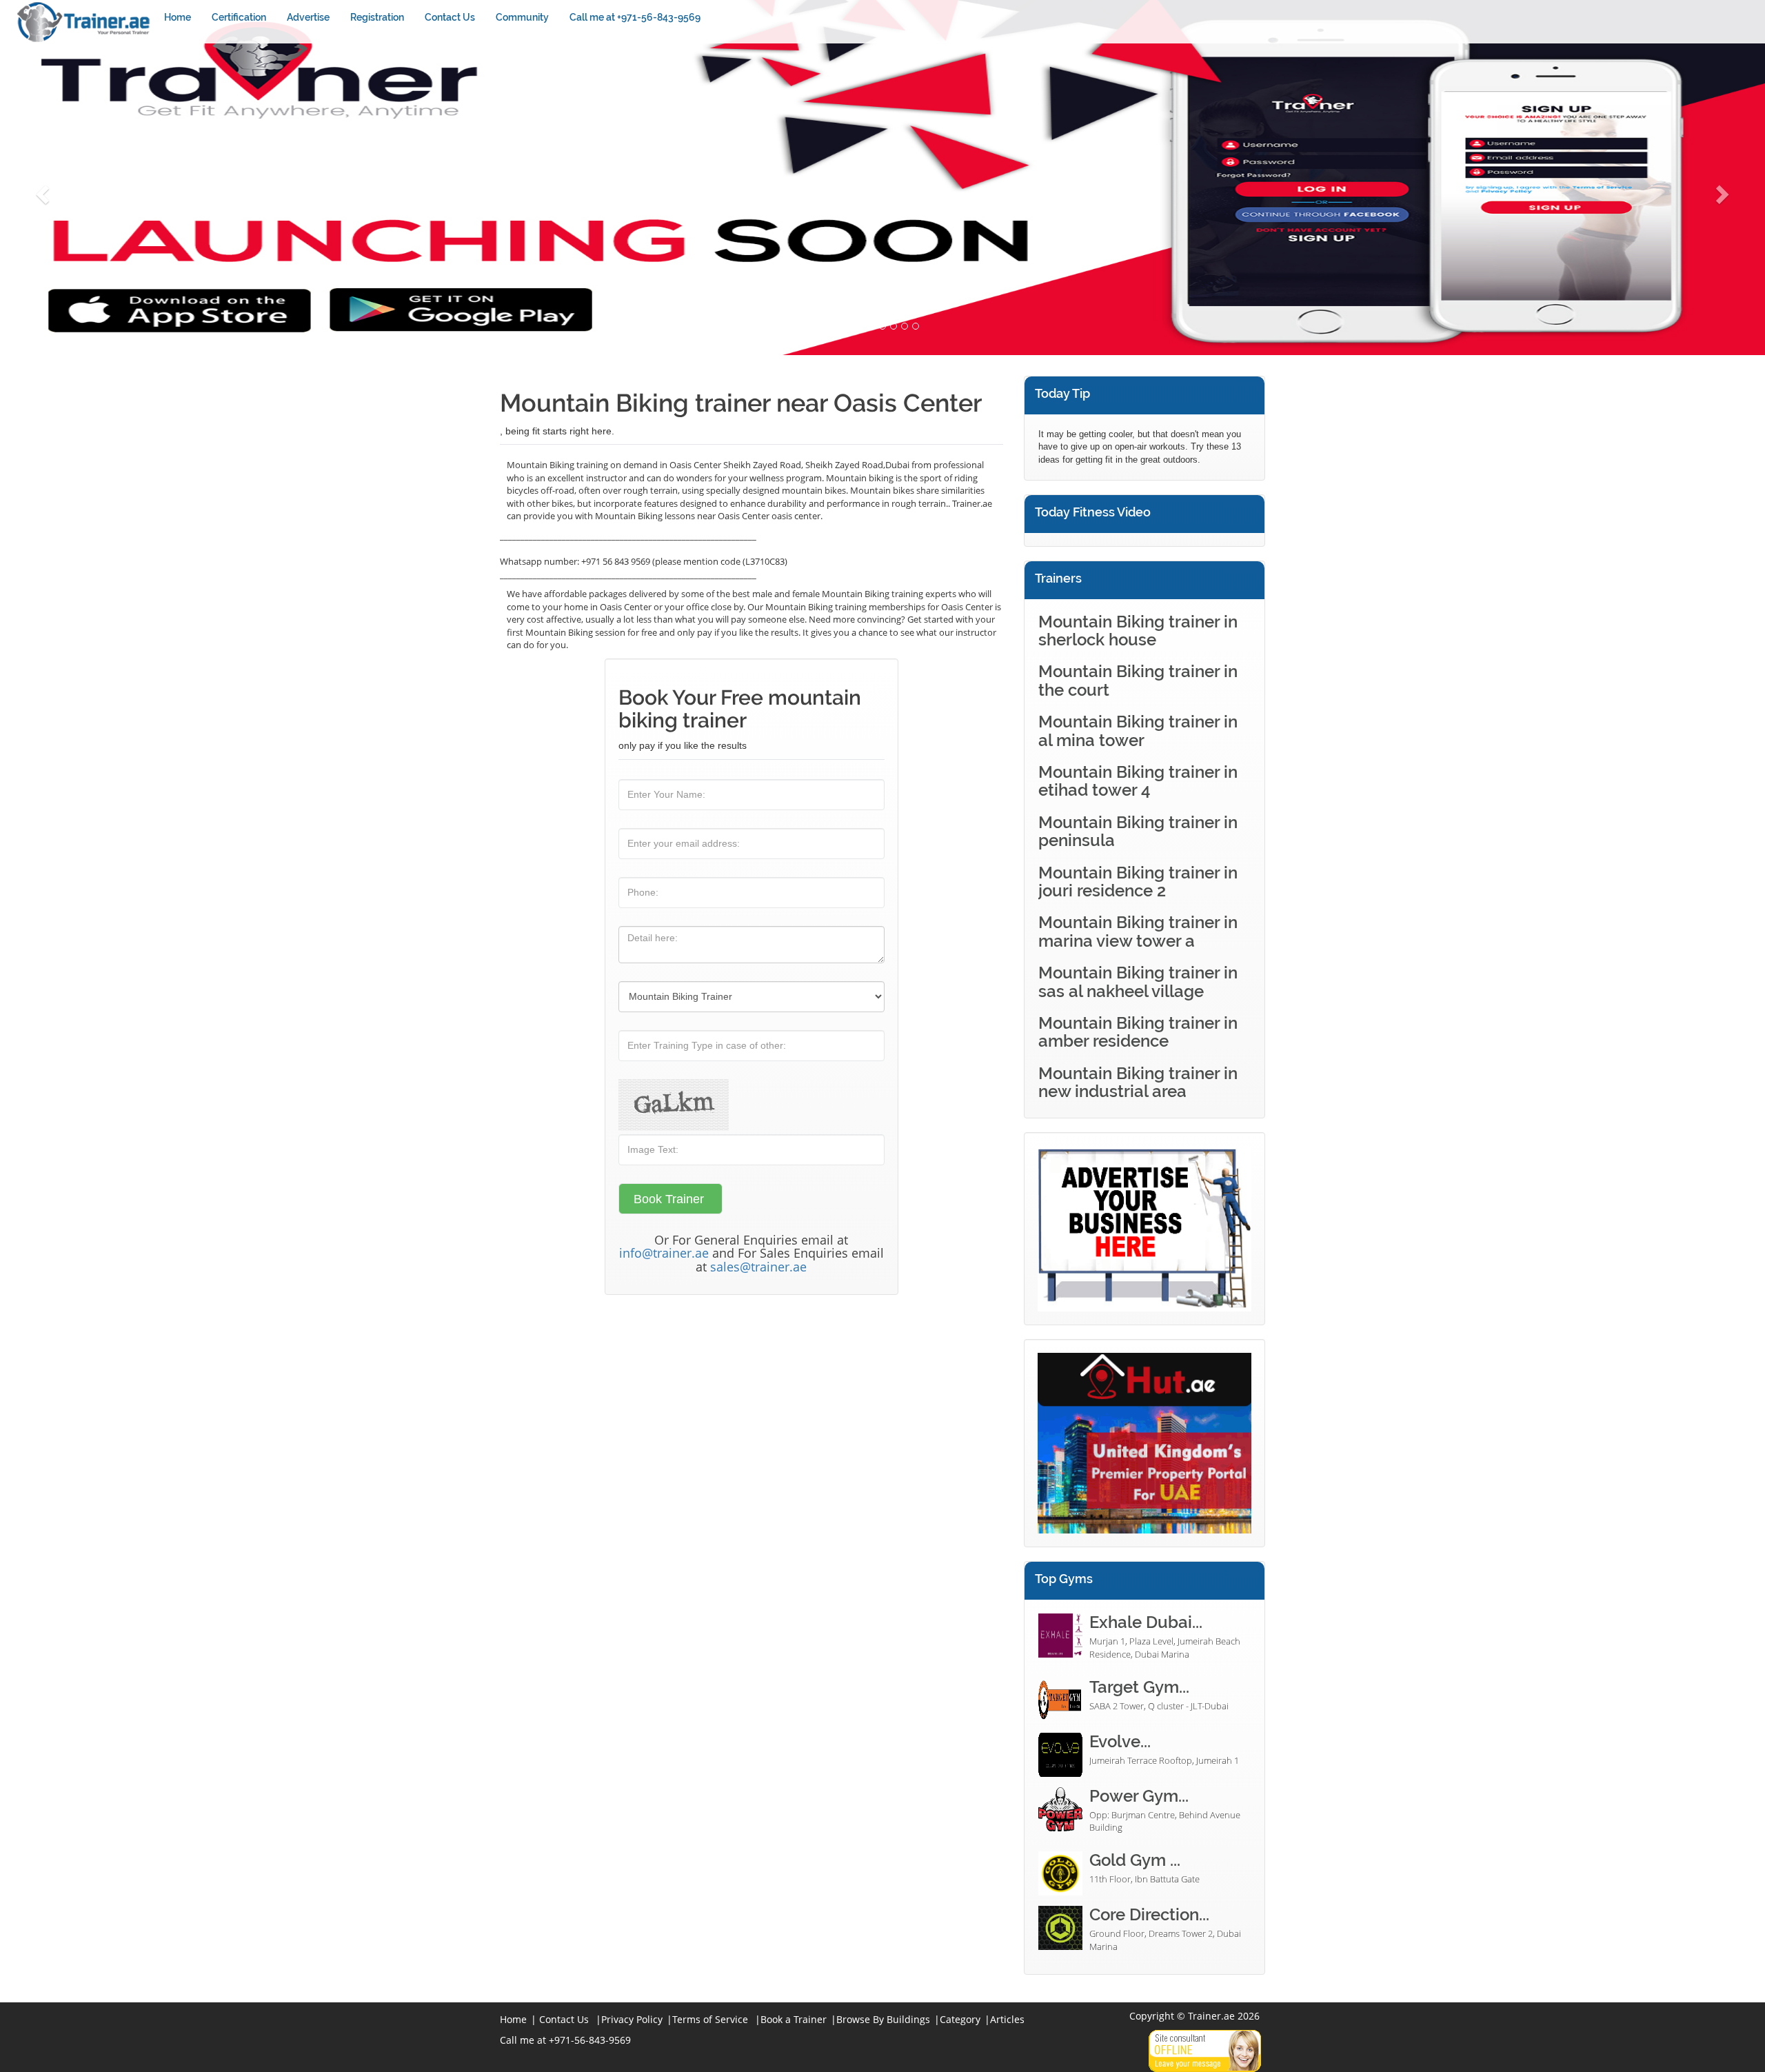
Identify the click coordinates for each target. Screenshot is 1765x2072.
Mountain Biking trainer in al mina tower (1138, 731)
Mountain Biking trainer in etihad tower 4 (1138, 781)
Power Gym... (1139, 1796)
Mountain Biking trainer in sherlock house (1138, 631)
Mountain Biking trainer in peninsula (1138, 831)
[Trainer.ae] (85, 22)
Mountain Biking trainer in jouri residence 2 (1138, 882)
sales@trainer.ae (758, 1267)
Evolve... (1120, 1741)
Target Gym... (1139, 1687)
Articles (1007, 2019)
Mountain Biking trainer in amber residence (1138, 1032)
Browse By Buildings (883, 2019)
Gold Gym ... (1135, 1860)
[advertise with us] (1144, 1228)
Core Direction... (1149, 1914)
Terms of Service (710, 2019)
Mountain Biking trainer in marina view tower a (1138, 931)
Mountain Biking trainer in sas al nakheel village (1138, 982)
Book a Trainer (794, 2019)
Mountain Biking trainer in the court (1138, 680)
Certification (239, 17)
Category (960, 2019)
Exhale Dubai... (1146, 1622)
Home (178, 17)
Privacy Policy (632, 2019)
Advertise (308, 17)
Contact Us (450, 17)
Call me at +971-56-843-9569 (635, 17)
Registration (377, 17)
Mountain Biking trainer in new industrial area (1138, 1082)
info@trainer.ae (664, 1253)
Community (522, 17)
